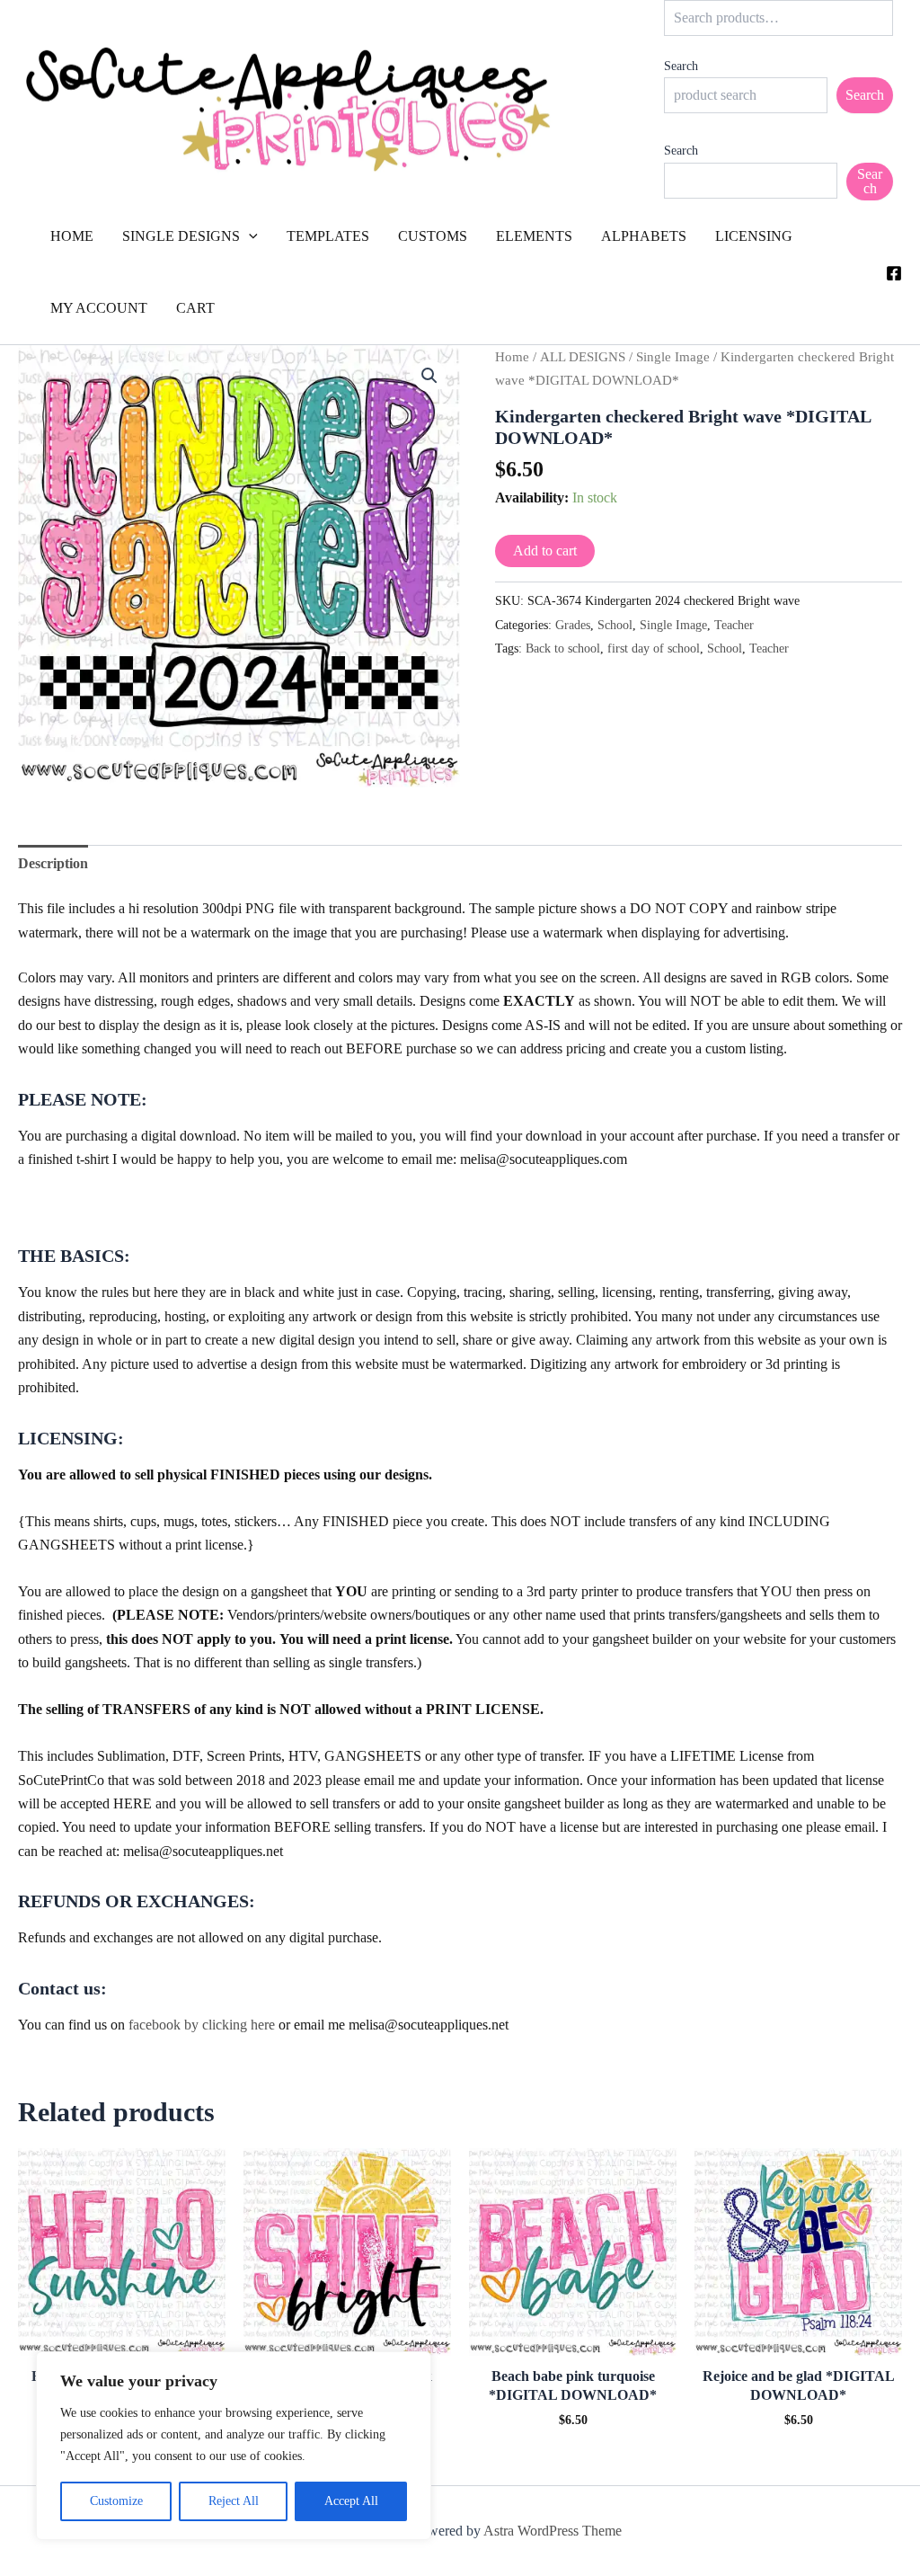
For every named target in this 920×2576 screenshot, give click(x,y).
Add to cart (545, 551)
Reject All (234, 2501)
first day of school (654, 648)
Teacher (734, 625)
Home (512, 357)
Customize (116, 2501)
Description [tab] (53, 863)
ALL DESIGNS (583, 357)
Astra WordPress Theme (553, 2531)
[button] (249, 236)
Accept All (351, 2501)
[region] (234, 2446)
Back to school (563, 648)
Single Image (673, 357)
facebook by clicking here (202, 2025)
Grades (573, 625)
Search (681, 66)
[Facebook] (894, 273)
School (615, 625)
